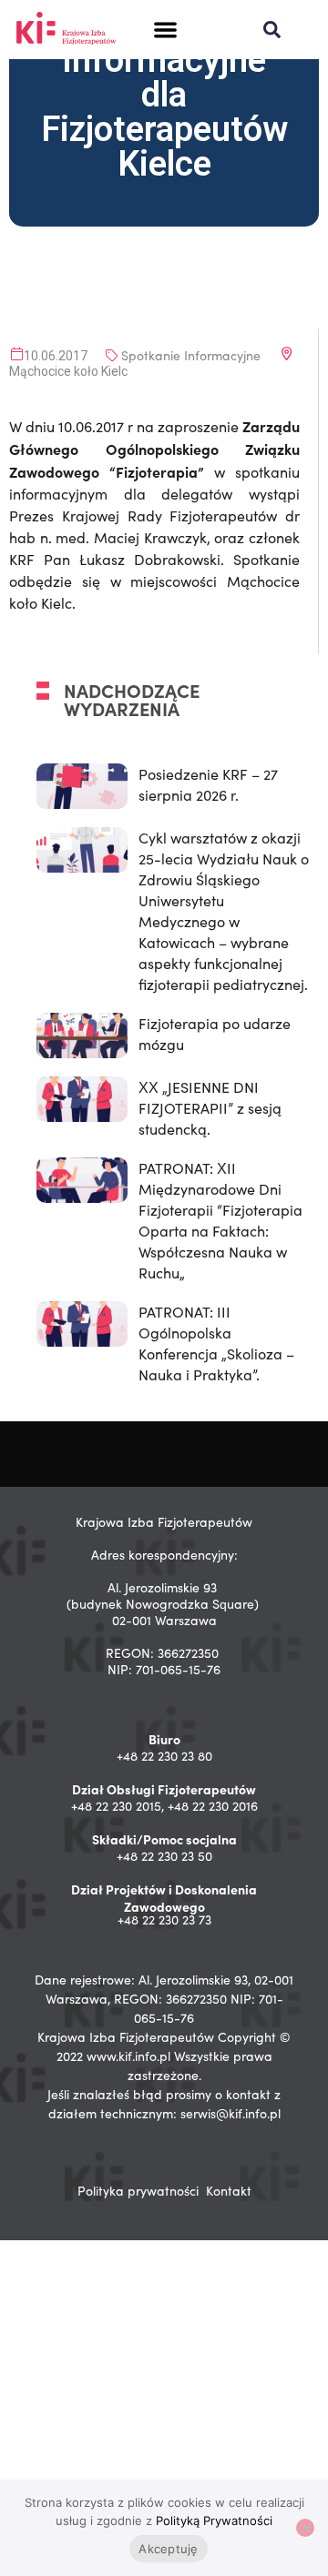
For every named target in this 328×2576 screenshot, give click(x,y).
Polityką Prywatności (214, 2520)
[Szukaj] (272, 30)
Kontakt (229, 2191)
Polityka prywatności (138, 2191)
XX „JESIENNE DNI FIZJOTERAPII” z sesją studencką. (210, 1108)
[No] (305, 2528)
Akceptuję (168, 2549)
